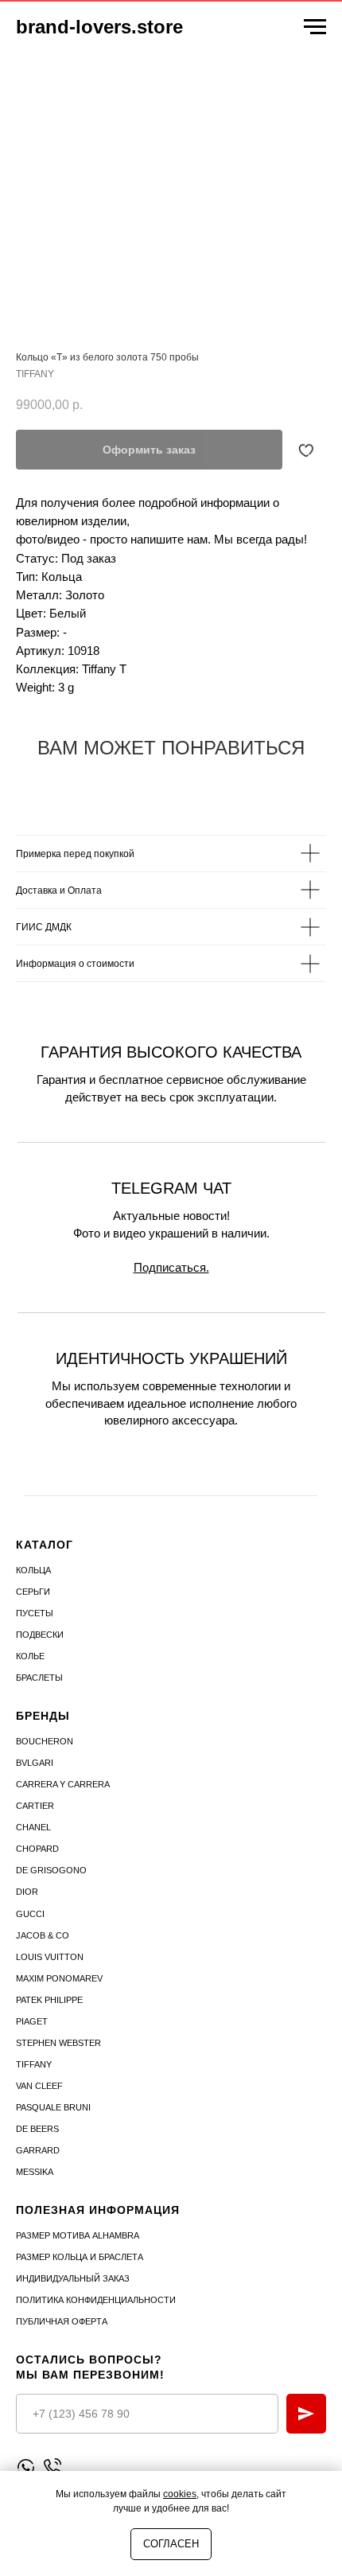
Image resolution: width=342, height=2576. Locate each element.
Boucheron (45, 1741)
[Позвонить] (52, 2467)
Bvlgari (35, 1763)
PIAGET (32, 2021)
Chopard (37, 1849)
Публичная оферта (62, 2321)
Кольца (33, 1570)
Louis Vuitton (50, 1957)
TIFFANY (34, 2064)
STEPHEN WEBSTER (58, 2043)
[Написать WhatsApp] (26, 2467)
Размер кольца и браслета (80, 2257)
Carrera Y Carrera (63, 1784)
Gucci (30, 1914)
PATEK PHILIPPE (49, 2000)
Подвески (40, 1635)
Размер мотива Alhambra (78, 2235)
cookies (180, 2494)
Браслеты (39, 1678)
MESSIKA (35, 2172)
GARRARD (38, 2150)
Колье (30, 1656)
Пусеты (35, 1613)
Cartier (35, 1806)
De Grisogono (51, 1870)
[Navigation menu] (315, 27)
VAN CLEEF (39, 2086)
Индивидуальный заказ (73, 2278)
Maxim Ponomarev (59, 1978)
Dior (27, 1892)
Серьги (33, 1592)
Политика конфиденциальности (96, 2300)
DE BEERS (37, 2129)
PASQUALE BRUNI (53, 2107)
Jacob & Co (43, 1935)
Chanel (33, 1827)
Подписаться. (171, 1267)
